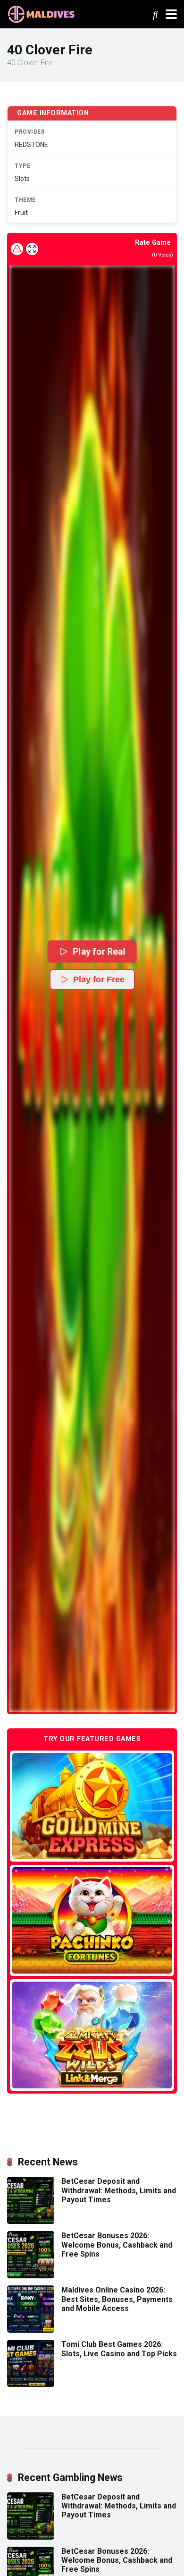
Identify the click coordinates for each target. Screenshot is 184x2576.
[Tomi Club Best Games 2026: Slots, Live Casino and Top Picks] (31, 2384)
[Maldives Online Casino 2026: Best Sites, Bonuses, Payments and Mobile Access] (31, 2330)
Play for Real (99, 951)
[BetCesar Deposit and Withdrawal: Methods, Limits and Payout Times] (31, 2221)
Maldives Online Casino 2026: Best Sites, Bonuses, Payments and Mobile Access (117, 2299)
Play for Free (99, 979)
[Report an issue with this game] (17, 249)
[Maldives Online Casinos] (42, 13)
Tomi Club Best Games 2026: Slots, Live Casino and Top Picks (119, 2349)
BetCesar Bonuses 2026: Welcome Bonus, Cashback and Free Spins (117, 2245)
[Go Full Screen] (32, 249)
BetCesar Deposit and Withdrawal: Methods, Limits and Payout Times (119, 2190)
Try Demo (92, 1806)
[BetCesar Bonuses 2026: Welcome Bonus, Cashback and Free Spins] (31, 2276)
